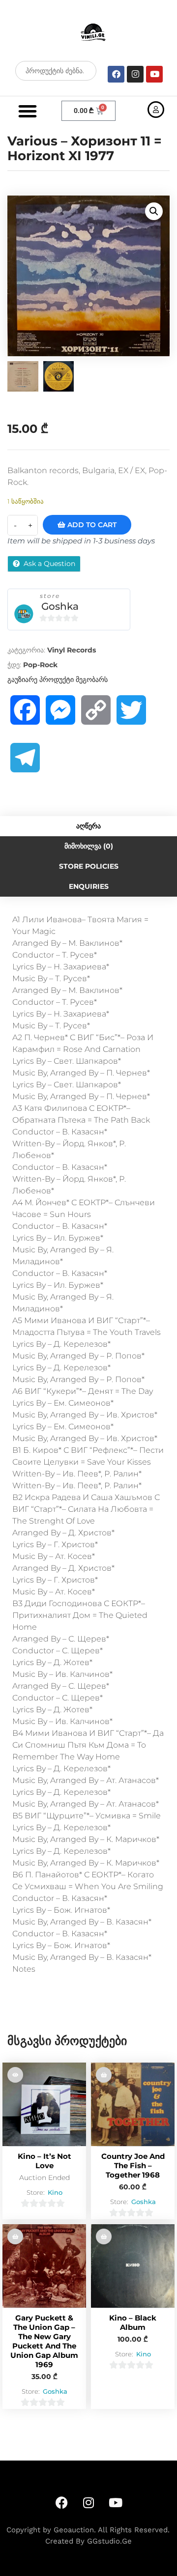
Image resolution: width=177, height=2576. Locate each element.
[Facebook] (116, 74)
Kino (55, 2192)
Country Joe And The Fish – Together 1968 (133, 2166)
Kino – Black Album (133, 2322)
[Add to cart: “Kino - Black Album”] (104, 2236)
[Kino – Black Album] (133, 2266)
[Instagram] (135, 74)
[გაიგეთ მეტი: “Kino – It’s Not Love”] (15, 2075)
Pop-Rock (40, 665)
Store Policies (89, 866)
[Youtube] (154, 74)
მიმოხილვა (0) (89, 846)
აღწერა (88, 826)
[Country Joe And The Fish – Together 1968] (133, 2104)
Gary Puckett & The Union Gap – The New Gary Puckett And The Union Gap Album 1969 (44, 2341)
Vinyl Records (72, 650)
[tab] (88, 826)
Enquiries (89, 886)
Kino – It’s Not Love (44, 2161)
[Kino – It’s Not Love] (44, 2104)
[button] (28, 111)
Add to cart (91, 525)
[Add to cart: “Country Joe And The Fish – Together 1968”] (104, 2075)
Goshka (60, 606)
